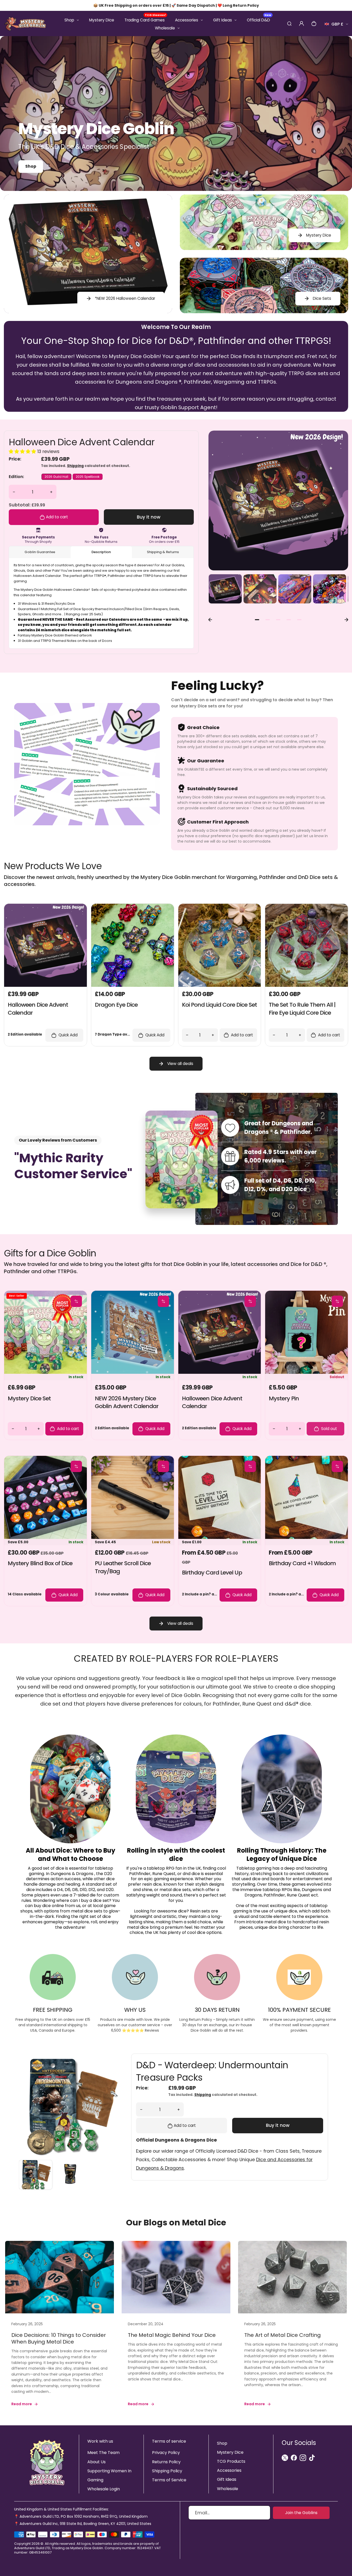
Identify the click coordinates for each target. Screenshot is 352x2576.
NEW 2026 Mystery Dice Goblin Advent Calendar (127, 1402)
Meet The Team (103, 2453)
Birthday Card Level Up (212, 1573)
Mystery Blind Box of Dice (40, 1563)
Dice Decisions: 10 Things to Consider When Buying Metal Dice (59, 2338)
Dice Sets (322, 298)
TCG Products (231, 2461)
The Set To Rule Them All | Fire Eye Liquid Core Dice (302, 1009)
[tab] (257, 620)
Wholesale (165, 28)
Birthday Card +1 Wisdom (302, 1563)
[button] (225, 591)
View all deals (180, 1064)
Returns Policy (166, 2462)
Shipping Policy (167, 2471)
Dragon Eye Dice (116, 1005)
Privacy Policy (166, 2453)
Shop (69, 20)
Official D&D (259, 20)
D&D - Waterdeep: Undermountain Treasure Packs (212, 2071)
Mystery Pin (284, 1398)
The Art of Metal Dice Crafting (283, 2335)
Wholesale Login (104, 2489)
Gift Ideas (223, 20)
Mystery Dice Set (29, 1398)
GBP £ (336, 26)
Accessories (187, 20)
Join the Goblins (301, 2513)
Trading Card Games (145, 20)
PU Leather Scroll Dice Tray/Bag (123, 1567)
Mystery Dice (102, 20)
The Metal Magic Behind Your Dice (172, 2335)
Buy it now (149, 517)
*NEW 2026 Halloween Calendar (125, 298)
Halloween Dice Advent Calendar (82, 442)
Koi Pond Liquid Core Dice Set (219, 1005)
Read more (22, 2404)
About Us (97, 2462)
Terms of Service (169, 2480)
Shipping (75, 466)
